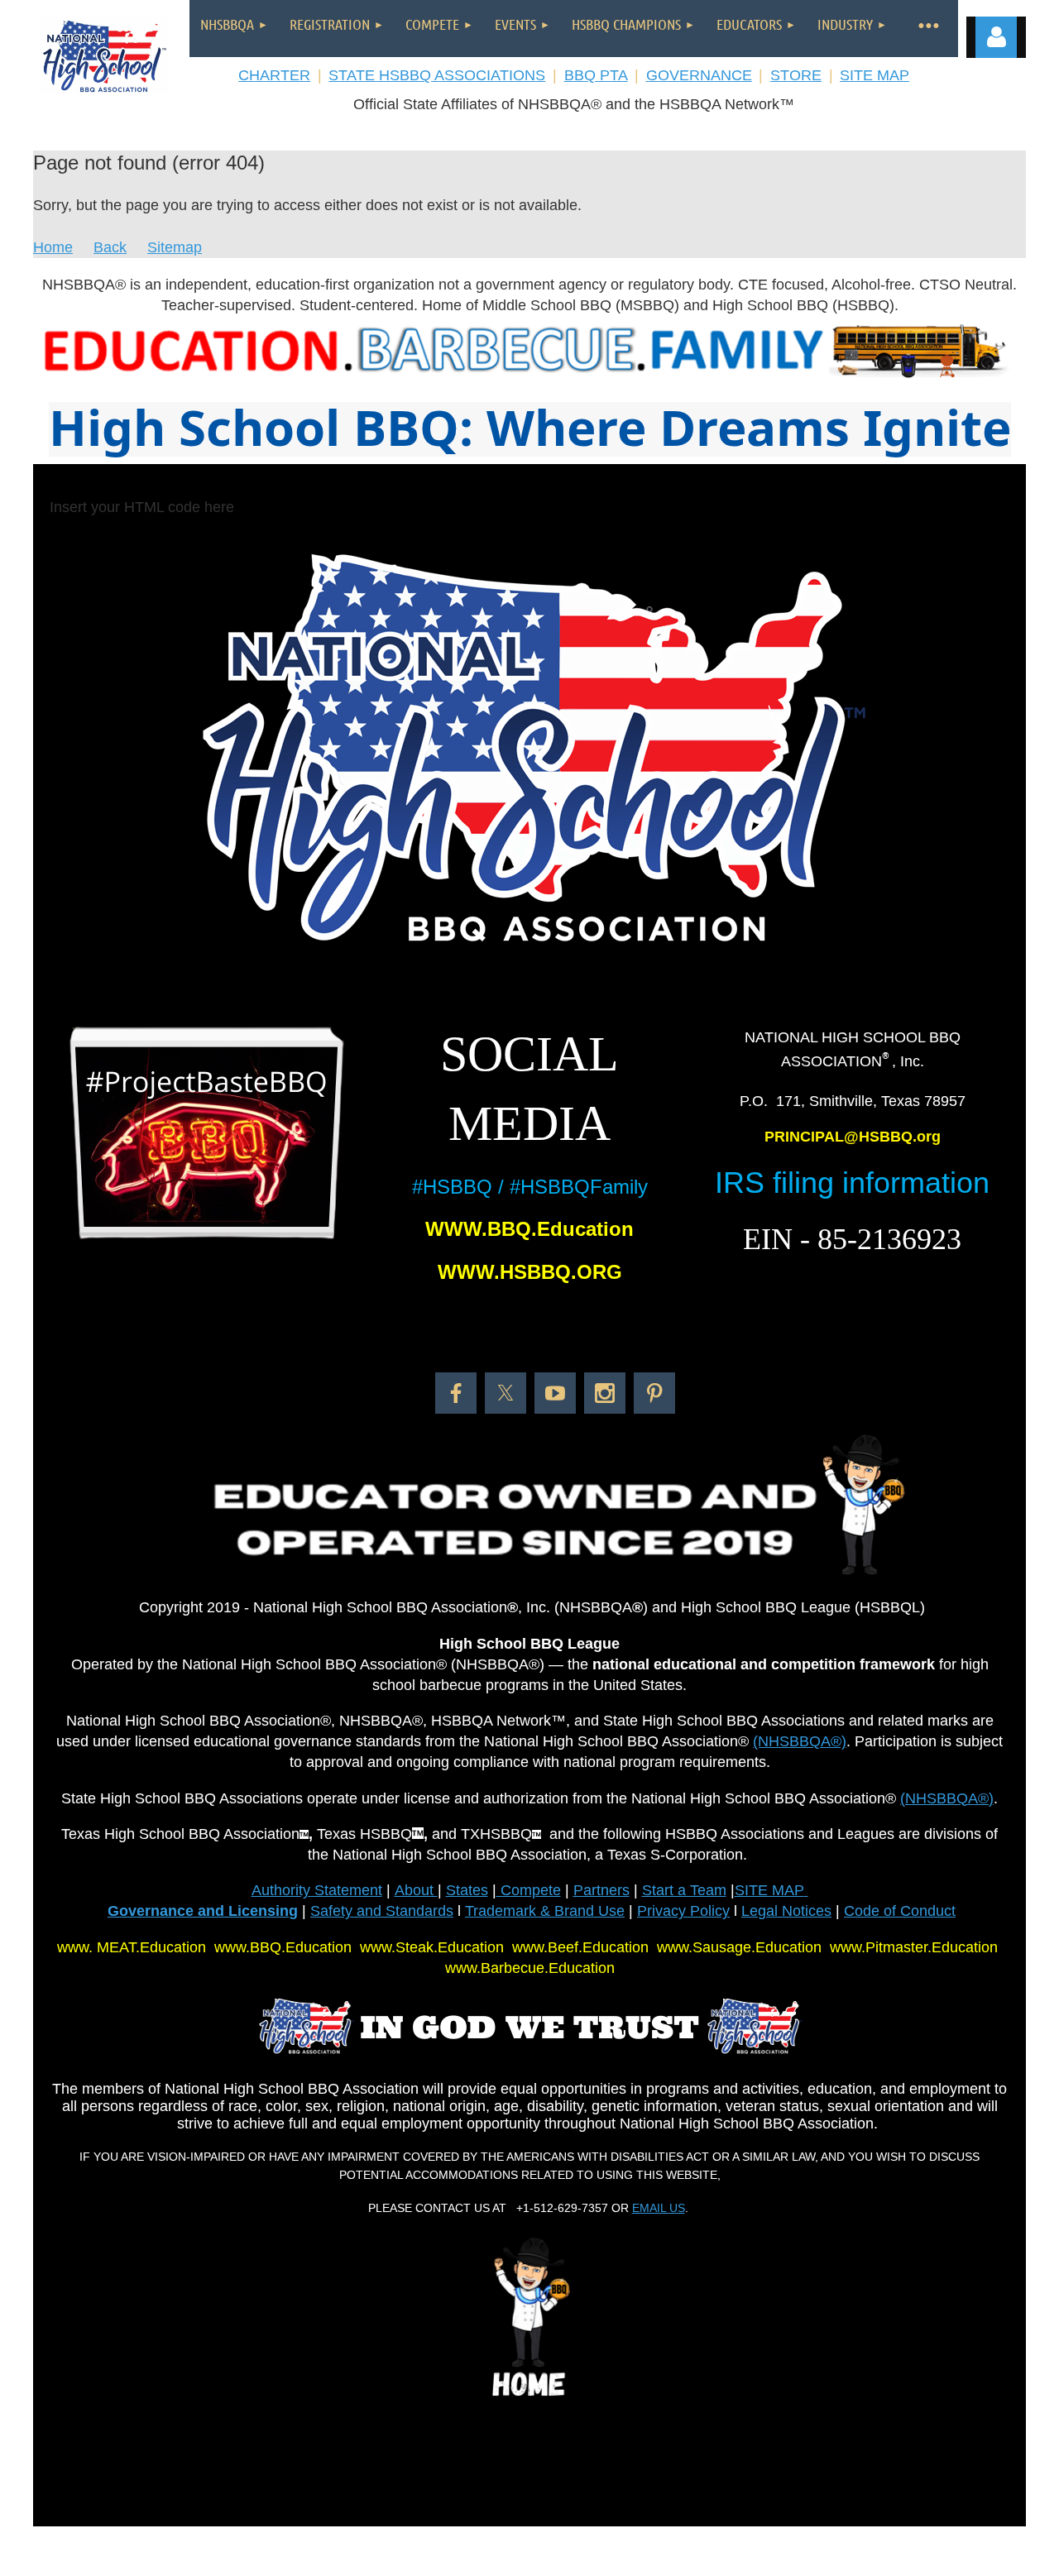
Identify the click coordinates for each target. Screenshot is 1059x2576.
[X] (506, 1393)
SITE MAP (875, 75)
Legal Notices (786, 1911)
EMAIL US (659, 2208)
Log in (996, 37)
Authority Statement (317, 1890)
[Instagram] (605, 1393)
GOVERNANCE (699, 75)
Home (53, 247)
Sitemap (175, 247)
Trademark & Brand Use (545, 1911)
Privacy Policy (683, 1911)
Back (110, 247)
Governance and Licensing (203, 1911)
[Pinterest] (654, 1393)
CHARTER (274, 75)
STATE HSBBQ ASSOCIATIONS (437, 75)
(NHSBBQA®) (800, 1741)
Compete (529, 1890)
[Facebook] (456, 1393)
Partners (601, 1890)
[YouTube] (555, 1393)
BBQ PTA (596, 75)
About (416, 1890)
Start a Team (684, 1890)
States (467, 1890)
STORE (796, 75)
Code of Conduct (900, 1911)
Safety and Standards (382, 1911)
